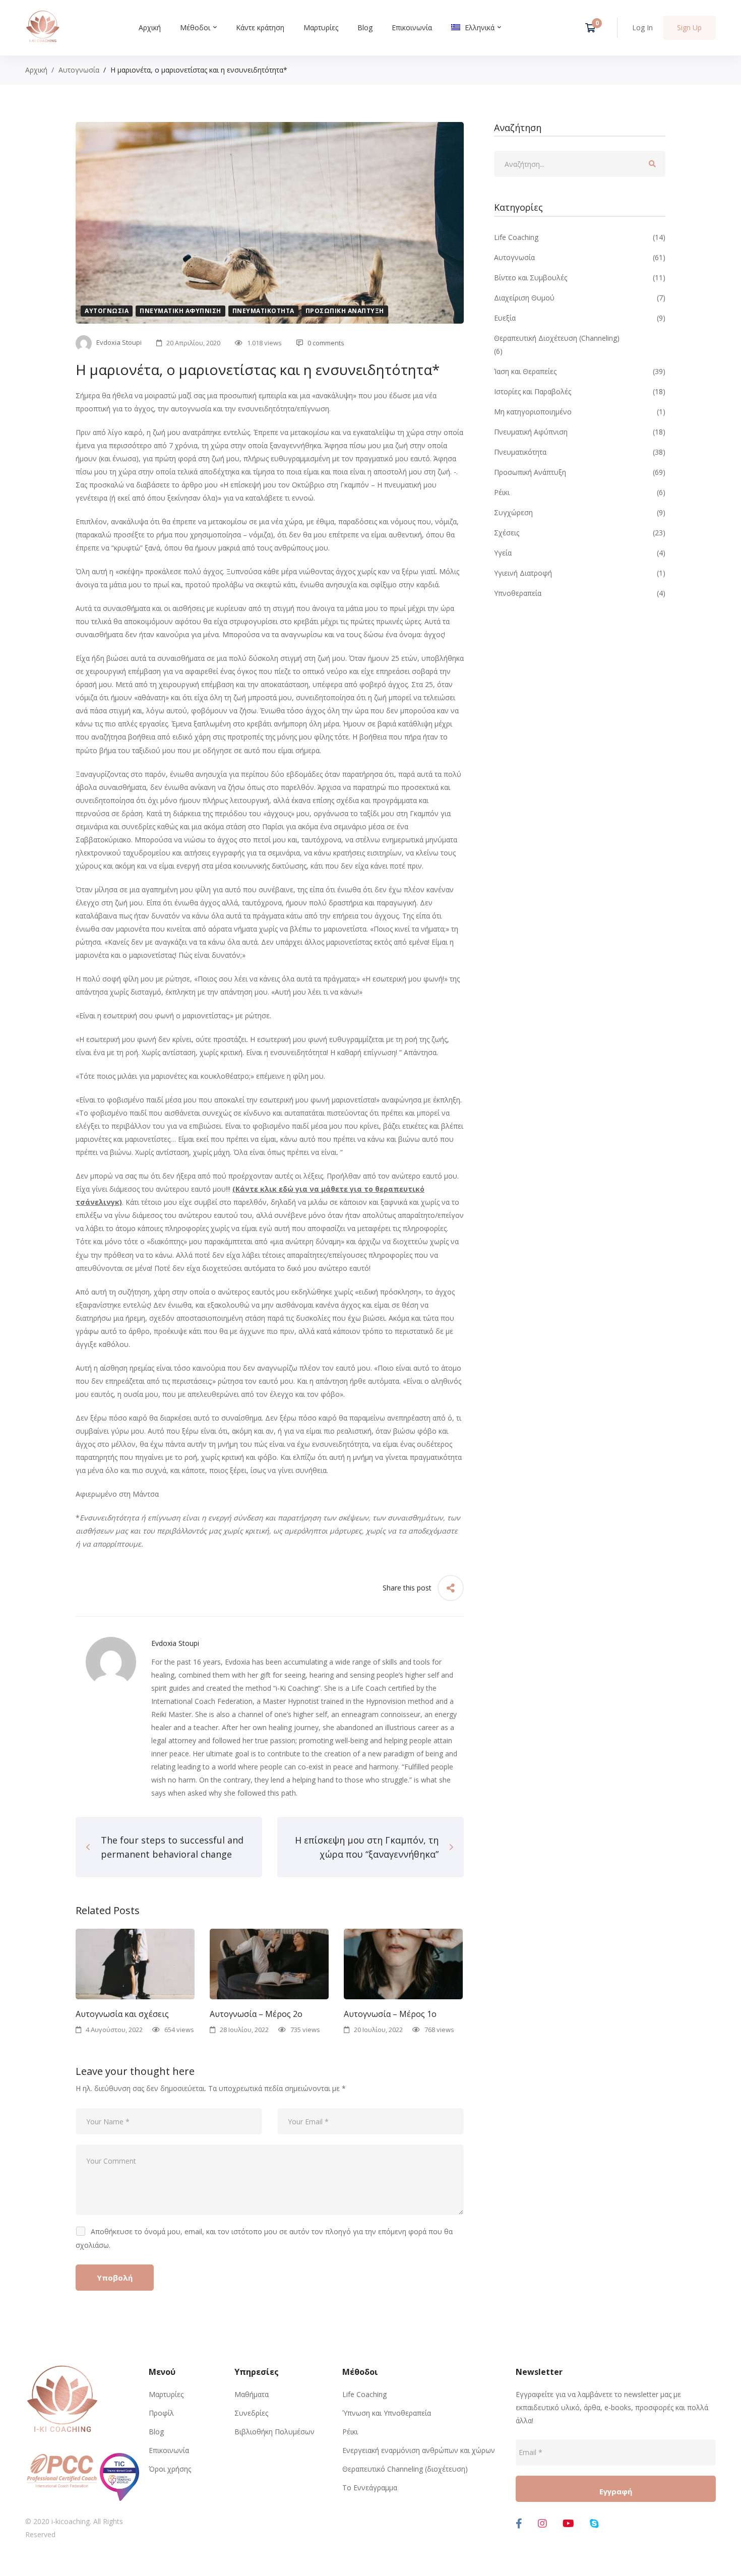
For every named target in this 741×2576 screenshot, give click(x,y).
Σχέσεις (580, 533)
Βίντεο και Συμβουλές (580, 278)
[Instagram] (542, 2524)
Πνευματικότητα (263, 311)
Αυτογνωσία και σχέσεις (122, 2014)
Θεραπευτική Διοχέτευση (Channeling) (557, 338)
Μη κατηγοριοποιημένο (580, 412)
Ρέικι (580, 492)
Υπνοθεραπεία (580, 593)
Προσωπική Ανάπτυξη (345, 311)
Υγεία (580, 553)
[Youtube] (568, 2524)
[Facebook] (519, 2524)
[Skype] (594, 2524)
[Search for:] (580, 164)
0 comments (326, 343)
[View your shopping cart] (594, 28)
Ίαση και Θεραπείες (580, 371)
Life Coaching (580, 237)
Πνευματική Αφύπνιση (180, 311)
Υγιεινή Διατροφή (580, 573)
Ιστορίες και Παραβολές (580, 391)
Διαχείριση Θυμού (580, 298)
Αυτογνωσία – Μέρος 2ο (256, 2014)
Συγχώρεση (580, 512)
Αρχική (36, 70)
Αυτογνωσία (79, 70)
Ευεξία (580, 318)
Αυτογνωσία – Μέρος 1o (390, 2014)
